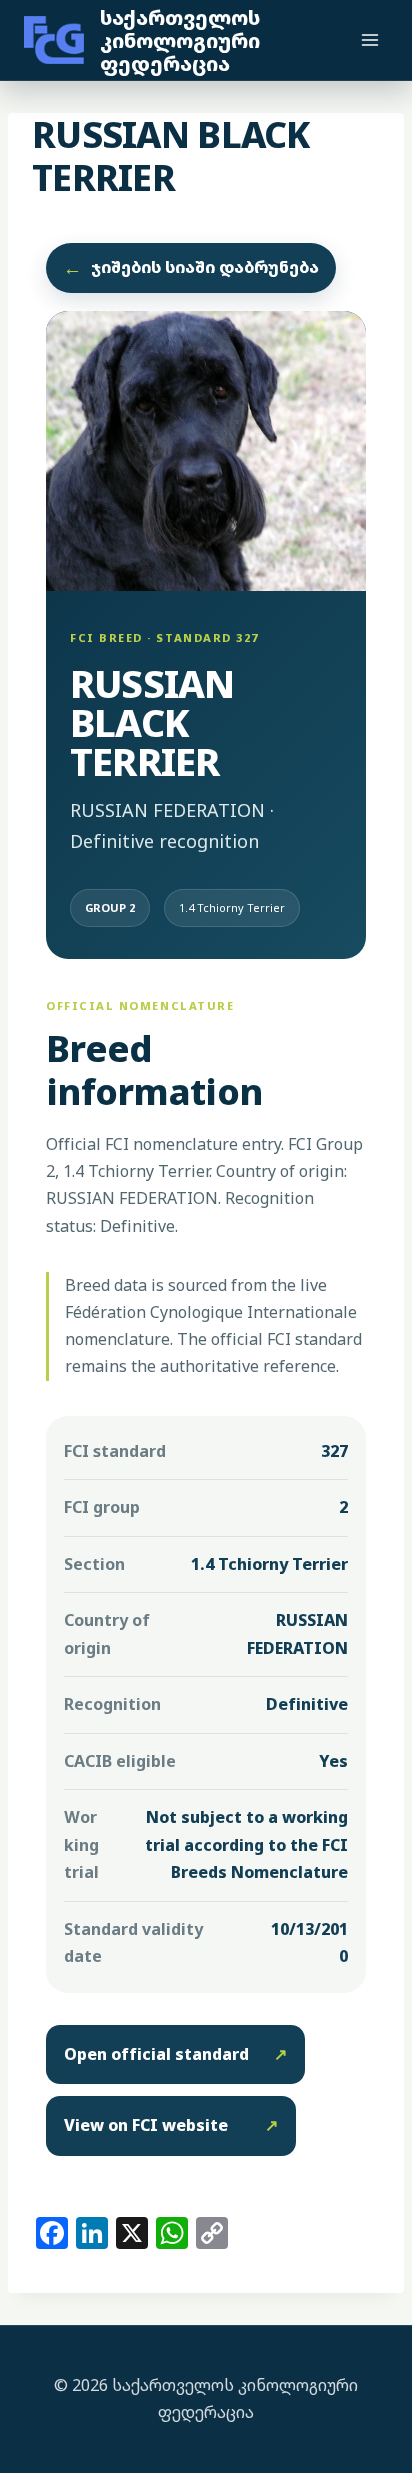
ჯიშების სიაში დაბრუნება (191, 268)
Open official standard (175, 2054)
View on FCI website (171, 2125)
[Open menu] (369, 39)
